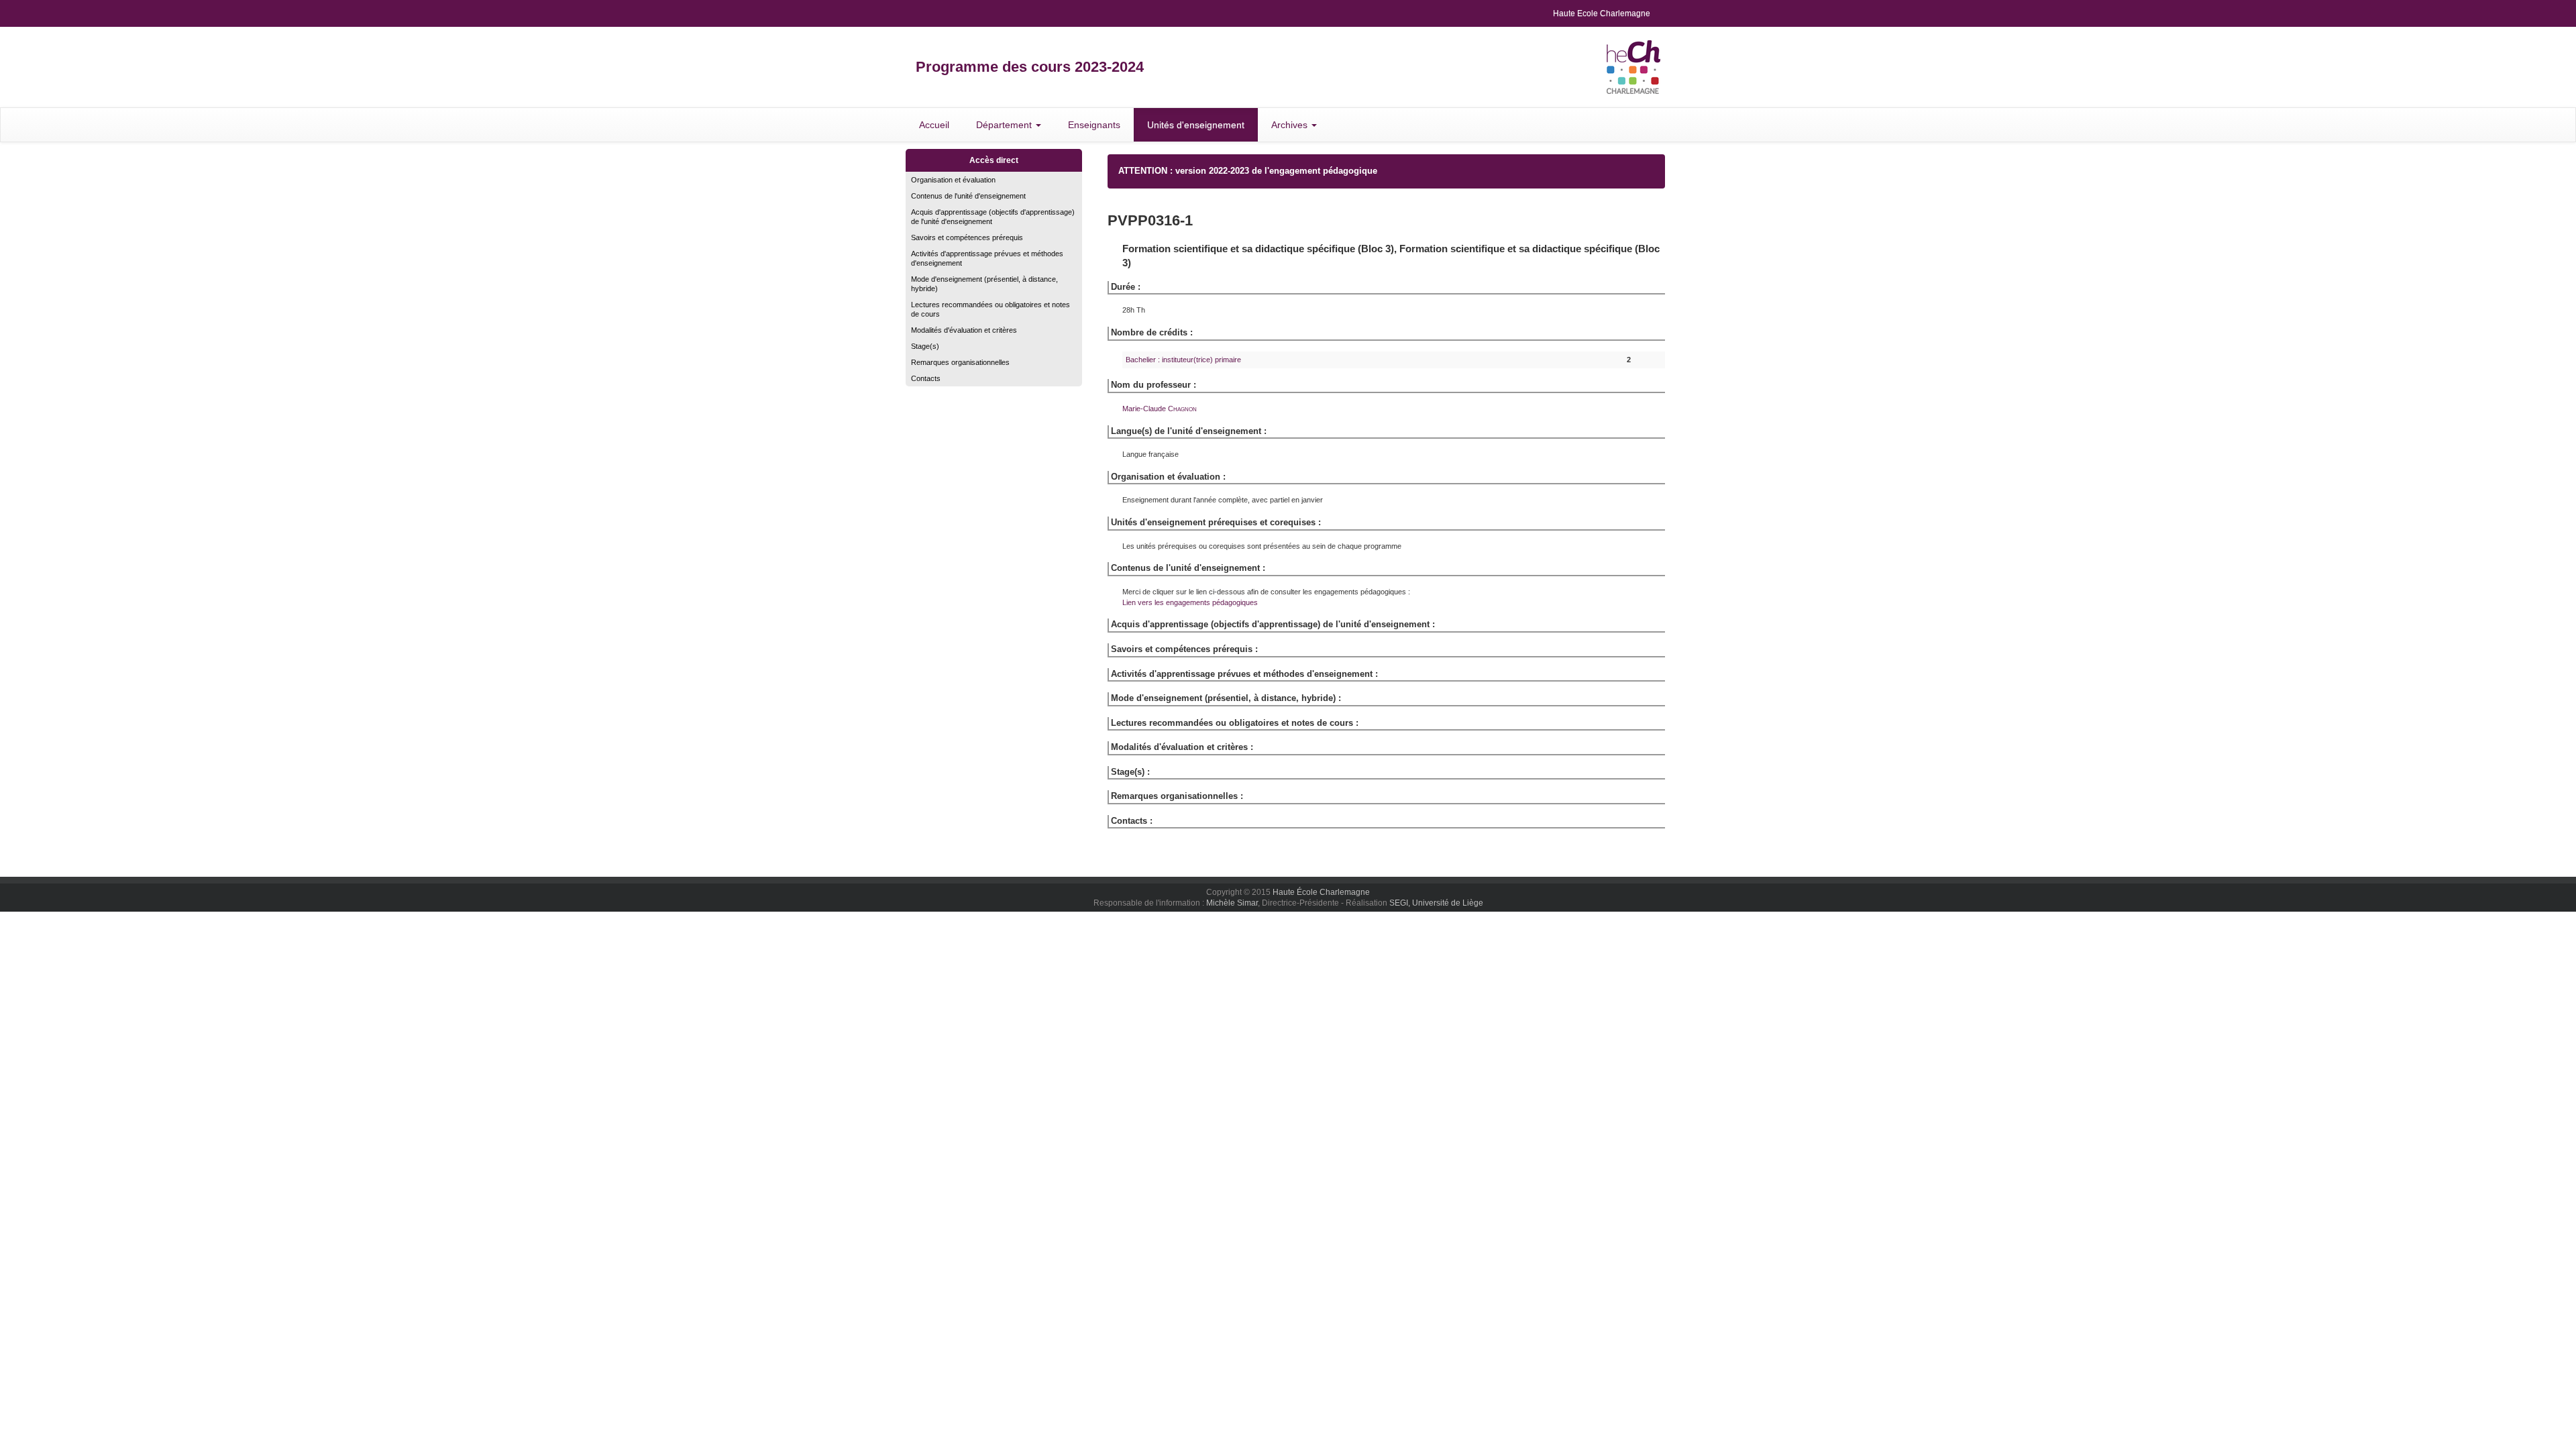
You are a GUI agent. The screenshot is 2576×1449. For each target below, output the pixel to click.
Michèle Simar (1232, 903)
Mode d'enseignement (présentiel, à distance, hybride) (984, 284)
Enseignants (1094, 125)
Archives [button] (1291, 125)
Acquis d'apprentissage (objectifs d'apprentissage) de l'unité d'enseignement (993, 217)
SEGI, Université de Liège (1436, 903)
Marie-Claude (1160, 409)
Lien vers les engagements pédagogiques (1190, 602)
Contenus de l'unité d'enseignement (968, 196)
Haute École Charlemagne (1321, 892)
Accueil (934, 125)
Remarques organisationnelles (960, 362)
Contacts (926, 378)
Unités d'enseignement (1196, 125)
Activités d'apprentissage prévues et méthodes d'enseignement (987, 258)
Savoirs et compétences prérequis (967, 237)
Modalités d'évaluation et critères (964, 330)
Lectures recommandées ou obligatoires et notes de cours (990, 309)
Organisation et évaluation (953, 180)
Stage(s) (925, 346)
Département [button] (1005, 125)
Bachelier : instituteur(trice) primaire (1183, 360)
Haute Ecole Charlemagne (1602, 13)
